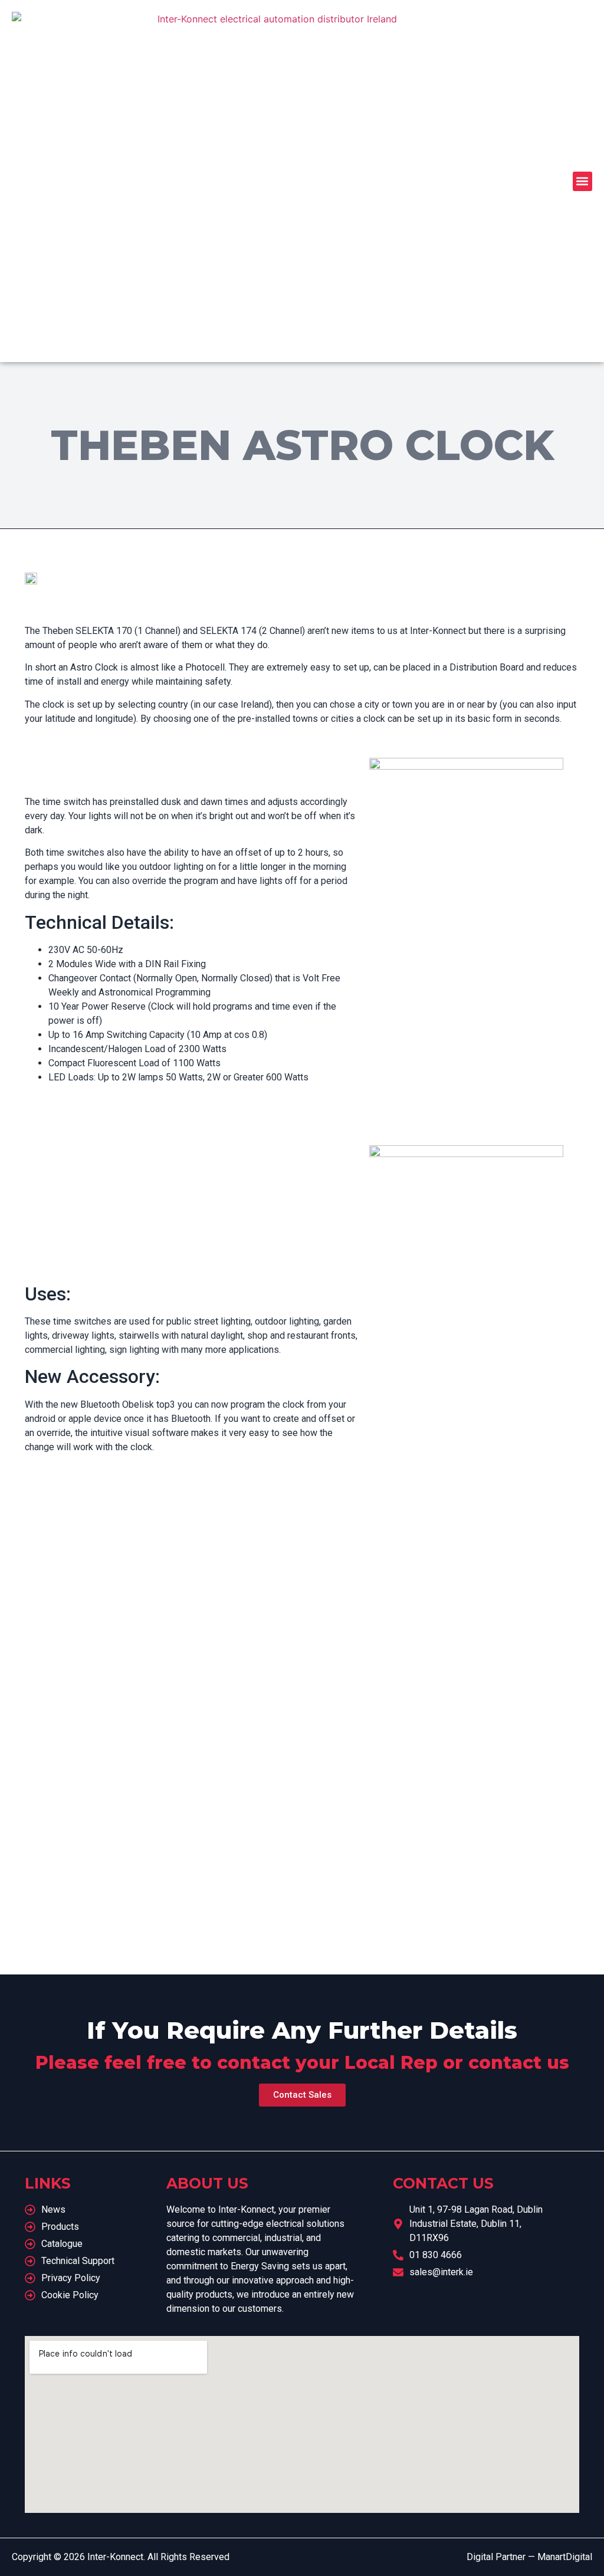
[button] (582, 181)
